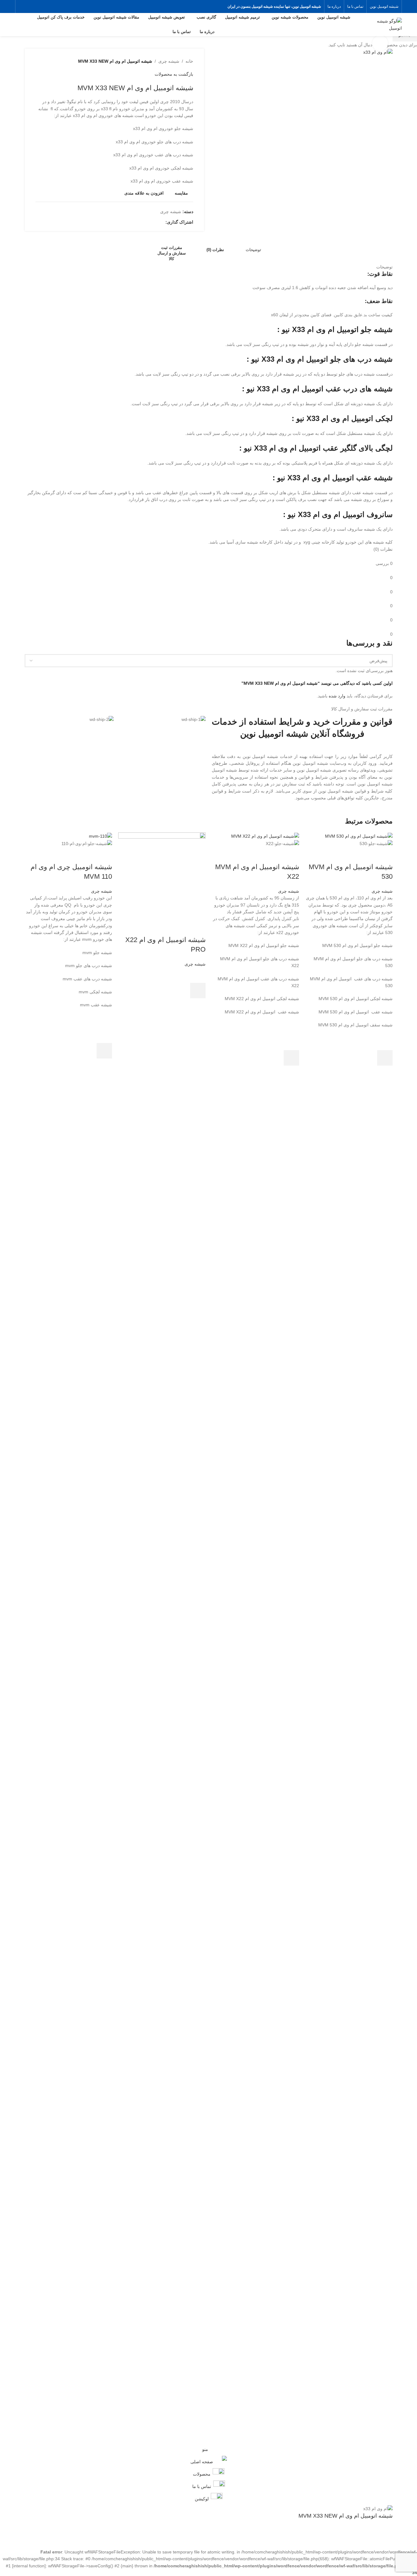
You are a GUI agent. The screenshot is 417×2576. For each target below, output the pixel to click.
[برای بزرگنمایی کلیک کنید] (380, 43)
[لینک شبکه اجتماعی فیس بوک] (38, 6)
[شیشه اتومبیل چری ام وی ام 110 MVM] (100, 836)
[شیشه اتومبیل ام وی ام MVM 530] (359, 836)
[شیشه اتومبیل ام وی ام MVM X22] (265, 836)
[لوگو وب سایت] (385, 24)
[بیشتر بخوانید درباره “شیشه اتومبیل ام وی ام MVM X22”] (291, 1058)
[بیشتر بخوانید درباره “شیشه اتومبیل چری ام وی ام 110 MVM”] (104, 1051)
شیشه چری (382, 891)
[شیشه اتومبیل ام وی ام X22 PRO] (162, 876)
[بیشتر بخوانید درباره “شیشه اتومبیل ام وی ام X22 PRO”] (198, 991)
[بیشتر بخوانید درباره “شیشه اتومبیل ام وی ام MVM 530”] (385, 1058)
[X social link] (30, 6)
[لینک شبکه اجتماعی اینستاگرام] (22, 6)
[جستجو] (18, 25)
